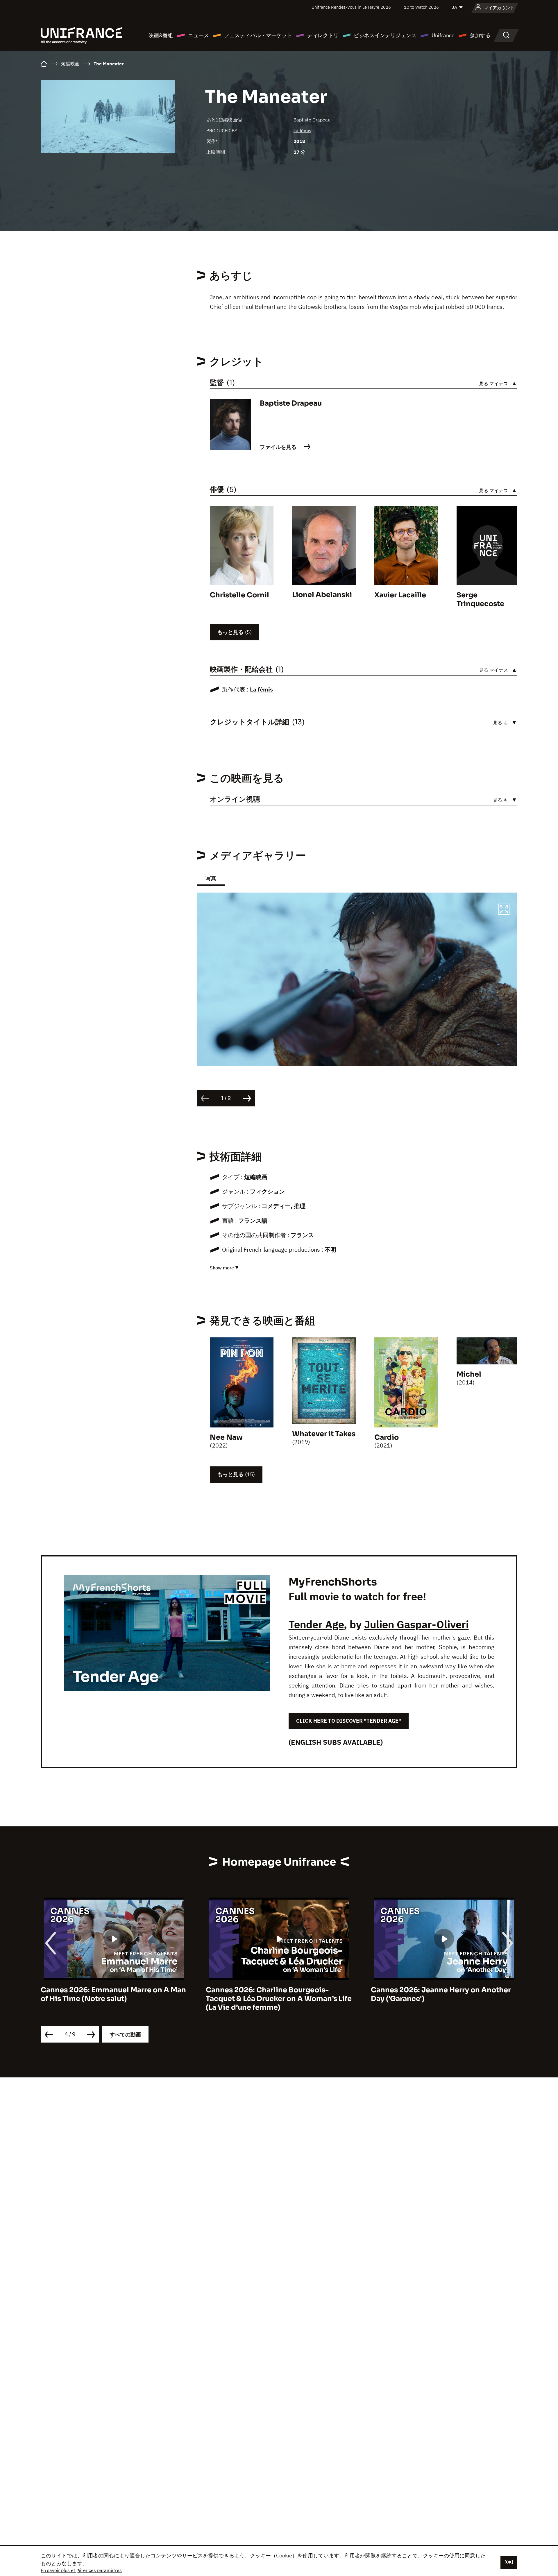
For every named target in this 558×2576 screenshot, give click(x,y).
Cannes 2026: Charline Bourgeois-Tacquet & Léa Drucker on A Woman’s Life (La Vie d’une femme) (114, 1999)
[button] (504, 910)
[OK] (509, 2562)
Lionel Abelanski (322, 595)
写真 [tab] (211, 878)
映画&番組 (161, 35)
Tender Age (316, 1624)
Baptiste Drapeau (312, 120)
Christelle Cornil (239, 595)
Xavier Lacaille (400, 595)
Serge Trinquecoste (480, 599)
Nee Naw (226, 1437)
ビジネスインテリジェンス (385, 35)
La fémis (302, 130)
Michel (469, 1374)
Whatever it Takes (324, 1434)
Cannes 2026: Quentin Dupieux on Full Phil (439, 1994)
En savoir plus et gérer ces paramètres (81, 2570)
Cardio (387, 1437)
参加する (480, 35)
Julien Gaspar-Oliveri (416, 1624)
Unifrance (443, 35)
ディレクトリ (323, 35)
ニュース (198, 35)
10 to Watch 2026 (421, 7)
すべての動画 (125, 2035)
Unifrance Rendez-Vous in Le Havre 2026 (351, 7)
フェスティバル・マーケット (258, 35)
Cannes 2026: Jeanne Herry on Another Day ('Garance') (276, 1994)
